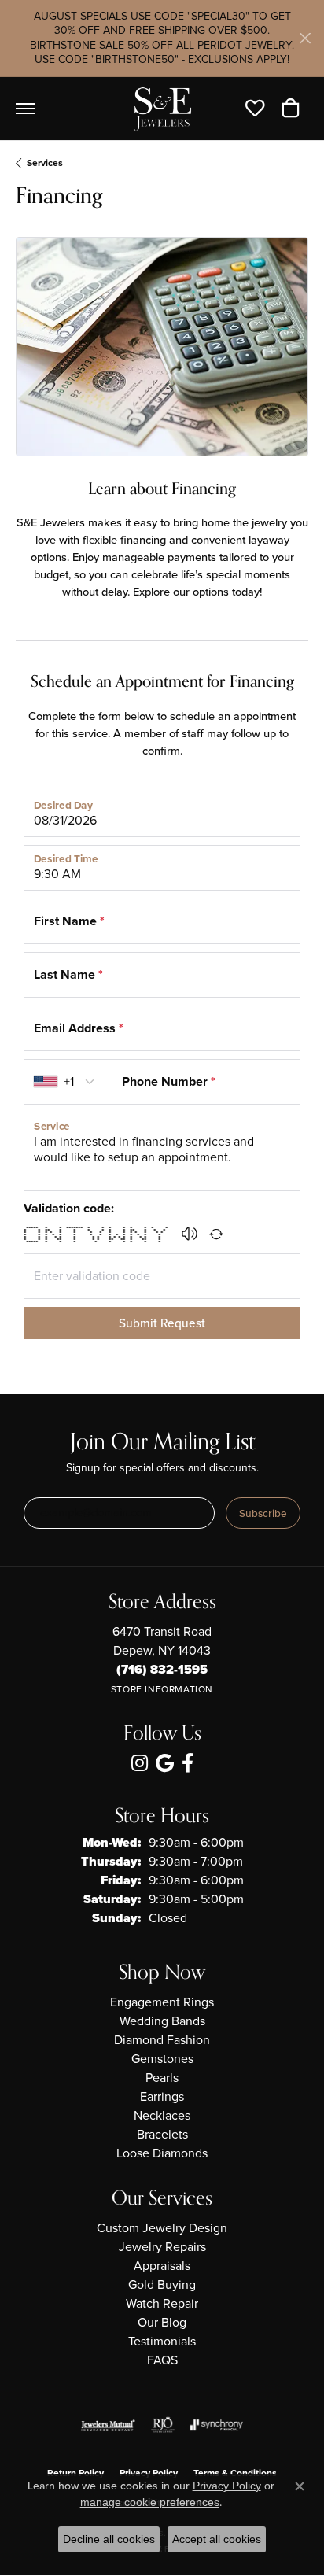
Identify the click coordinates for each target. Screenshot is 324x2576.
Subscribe (263, 1513)
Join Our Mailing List (162, 1443)
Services (45, 163)
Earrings (162, 2096)
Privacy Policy (227, 2486)
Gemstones (162, 2059)
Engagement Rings (162, 2002)
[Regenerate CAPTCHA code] (216, 1234)
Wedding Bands (162, 2021)
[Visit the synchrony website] (216, 2425)
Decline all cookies (109, 2539)
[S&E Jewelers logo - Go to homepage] (162, 109)
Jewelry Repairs (162, 2247)
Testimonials (162, 2341)
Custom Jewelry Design (162, 2228)
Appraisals (162, 2266)
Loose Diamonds (162, 2153)
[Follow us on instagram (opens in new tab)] (140, 1763)
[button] (259, 109)
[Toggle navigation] (25, 109)
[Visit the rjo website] (163, 2425)
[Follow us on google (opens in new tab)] (165, 1763)
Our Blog (162, 2322)
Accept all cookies (217, 2539)
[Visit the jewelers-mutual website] (108, 2425)
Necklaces (162, 2115)
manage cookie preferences (150, 2502)
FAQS (162, 2360)
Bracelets (162, 2134)
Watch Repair (162, 2303)
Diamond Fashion (162, 2040)
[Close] (305, 38)
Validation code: (69, 1208)
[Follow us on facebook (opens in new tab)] (188, 1763)
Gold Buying (162, 2284)
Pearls (162, 2078)
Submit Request (162, 1323)
